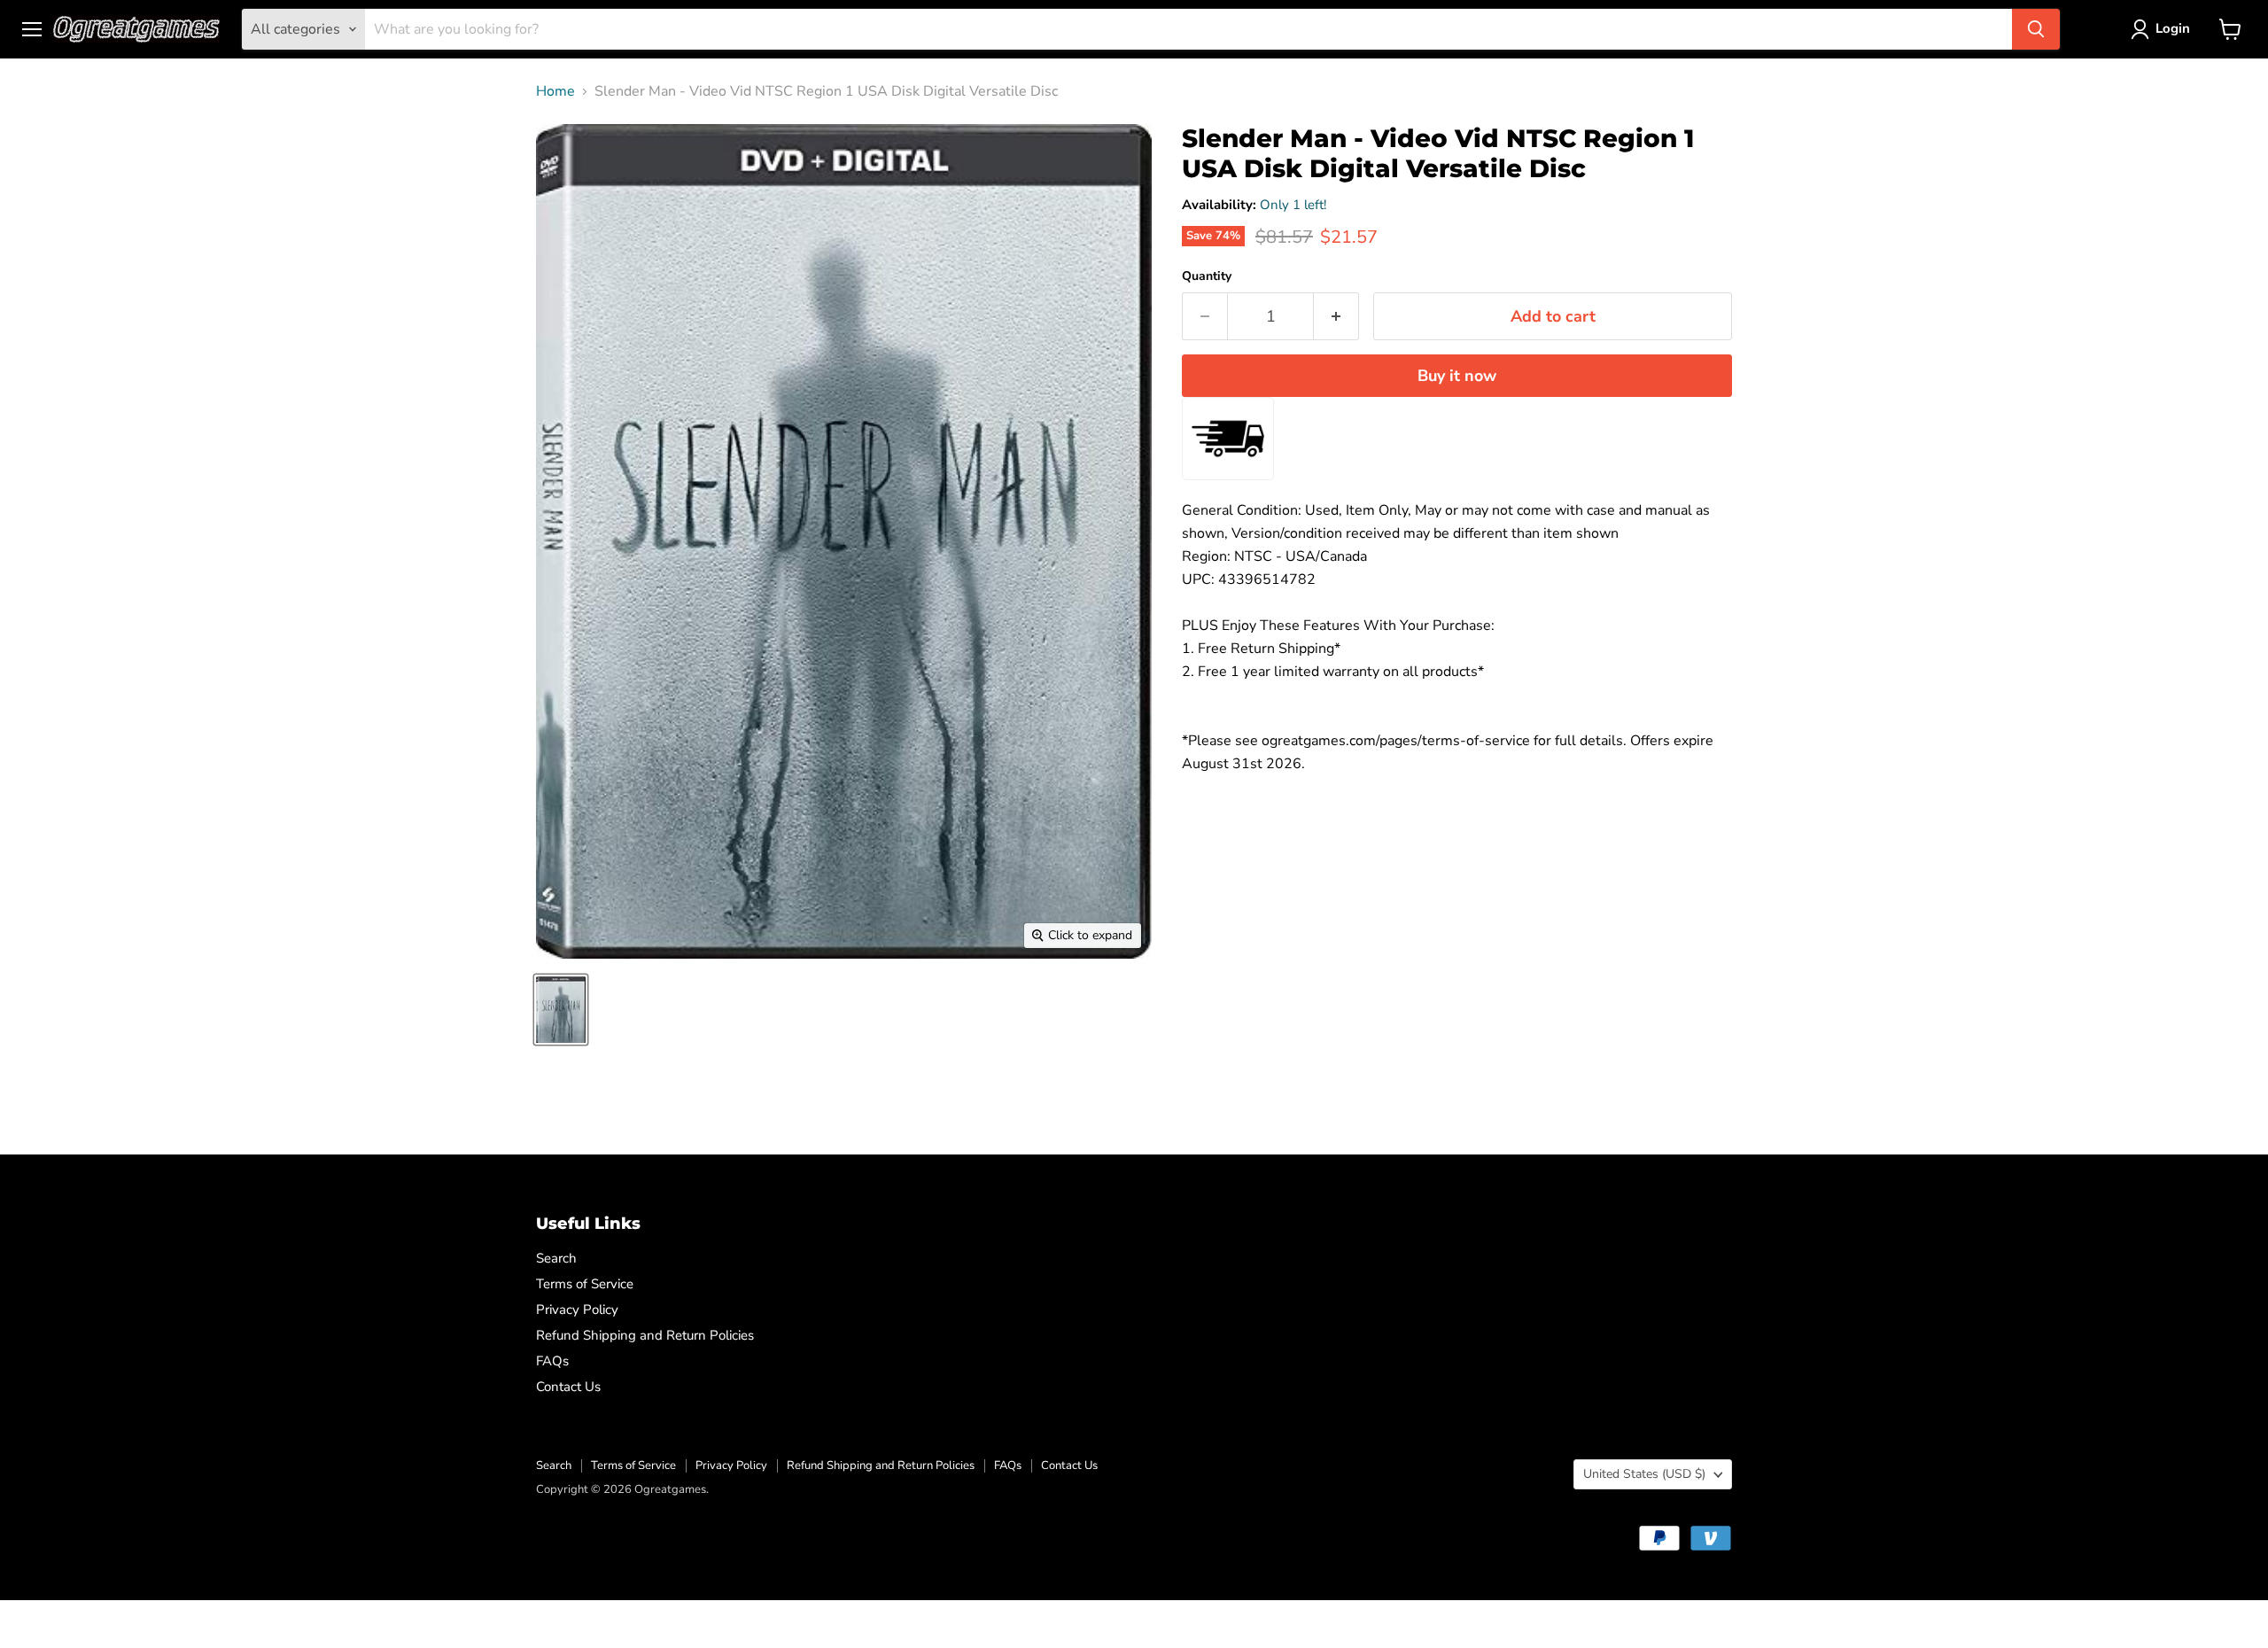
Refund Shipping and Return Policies (645, 1335)
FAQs (552, 1361)
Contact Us (568, 1387)
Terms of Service (585, 1284)
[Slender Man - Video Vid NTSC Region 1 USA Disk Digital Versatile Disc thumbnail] (561, 1010)
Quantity (1207, 276)
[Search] (2036, 29)
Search (556, 1258)
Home (555, 91)
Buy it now (1457, 376)
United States (1644, 1474)
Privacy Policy (577, 1310)
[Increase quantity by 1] (1336, 317)
